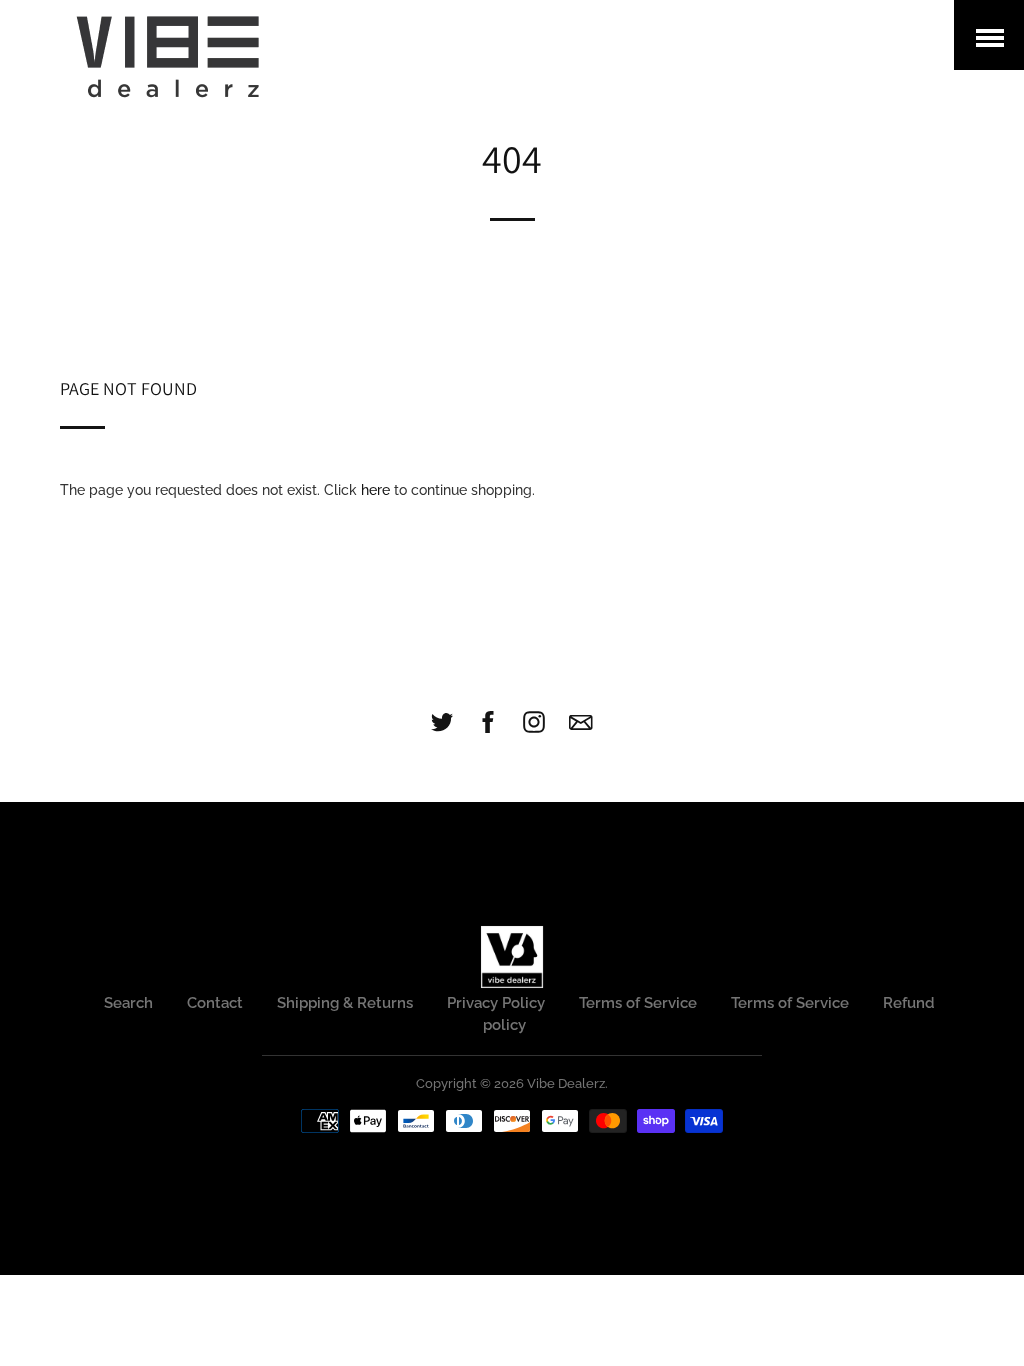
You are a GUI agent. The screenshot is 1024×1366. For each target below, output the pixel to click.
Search (128, 1003)
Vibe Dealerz (566, 1083)
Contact (215, 1003)
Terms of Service (638, 1003)
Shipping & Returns (345, 1003)
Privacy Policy (496, 1003)
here (375, 490)
